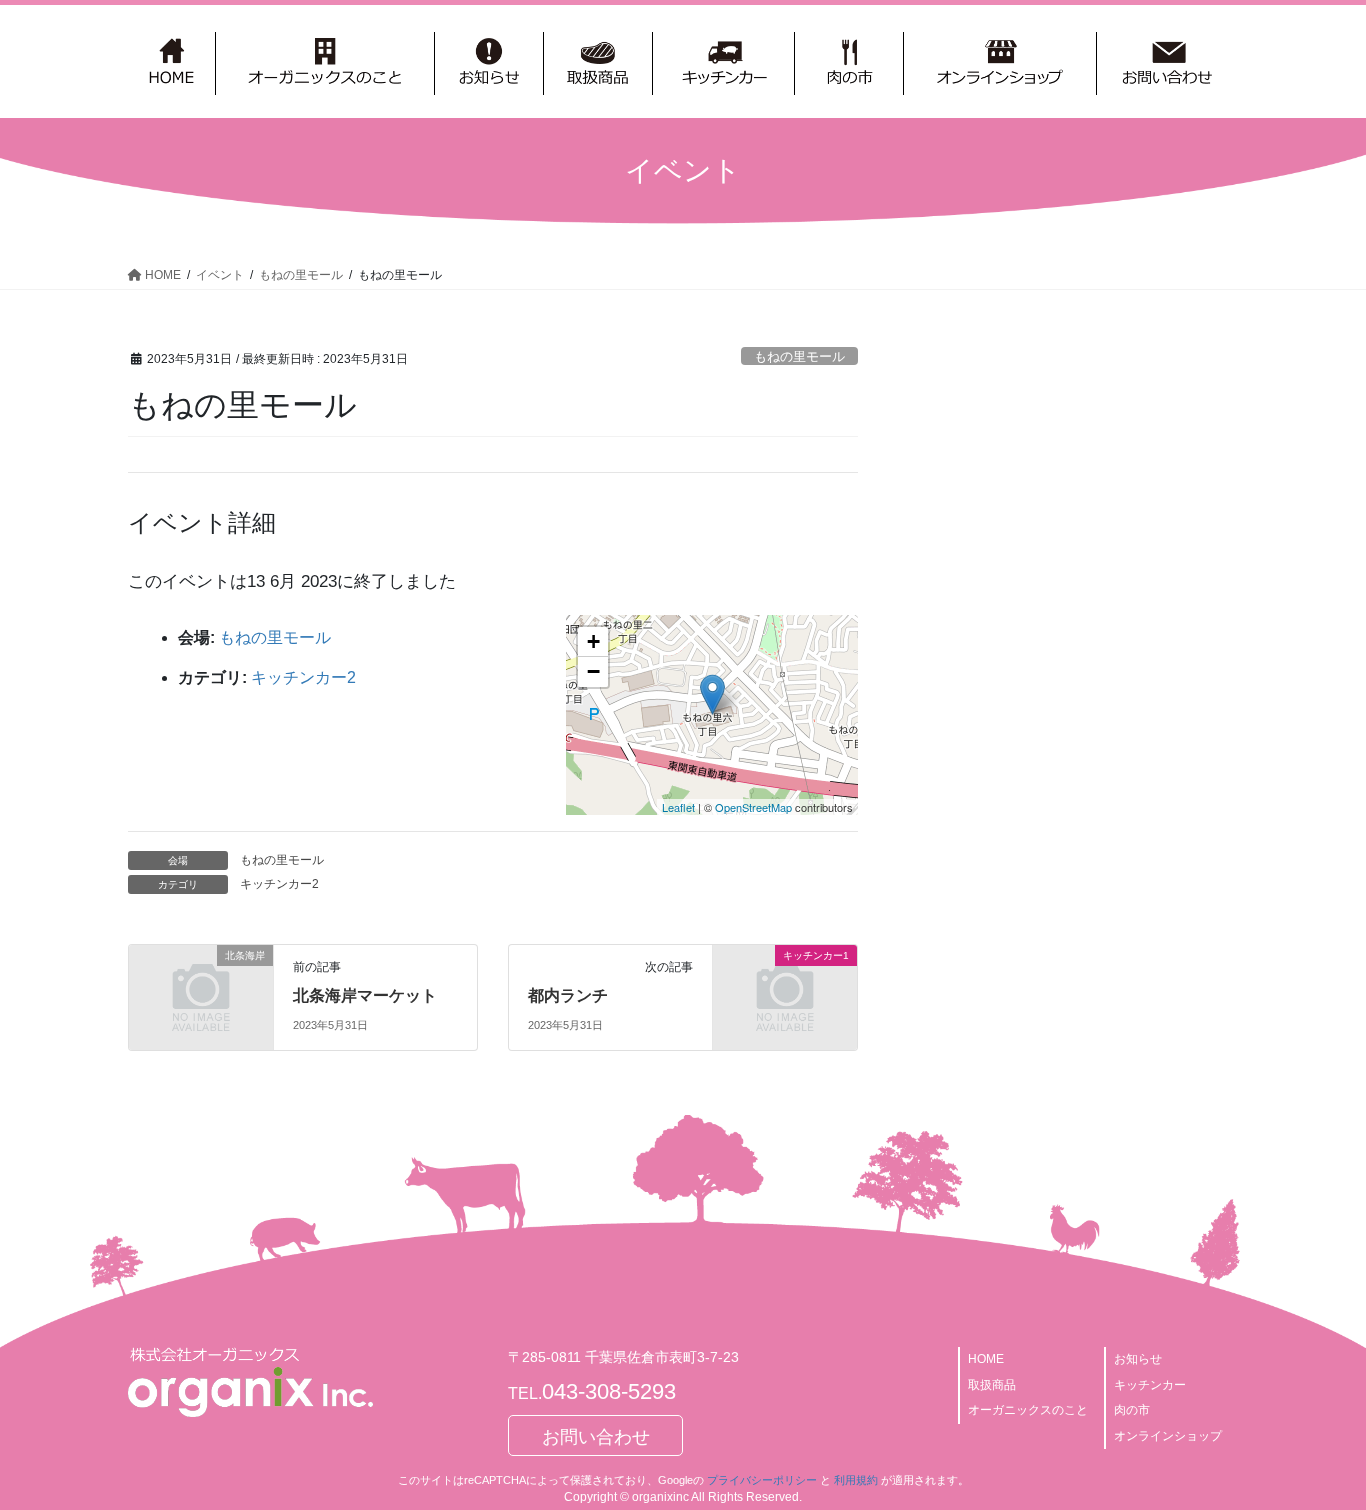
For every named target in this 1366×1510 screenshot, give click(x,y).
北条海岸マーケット (365, 995)
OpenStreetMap (753, 807)
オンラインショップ (1168, 1436)
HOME (986, 1359)
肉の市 (1132, 1410)
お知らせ (1138, 1359)
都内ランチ (568, 995)
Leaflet (678, 807)
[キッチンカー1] (785, 988)
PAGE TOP (1315, 1447)
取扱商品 (992, 1385)
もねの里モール (799, 356)
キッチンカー (1150, 1385)
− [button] (593, 671)
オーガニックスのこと (1028, 1410)
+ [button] (593, 641)
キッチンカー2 (303, 677)
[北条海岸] (201, 988)
